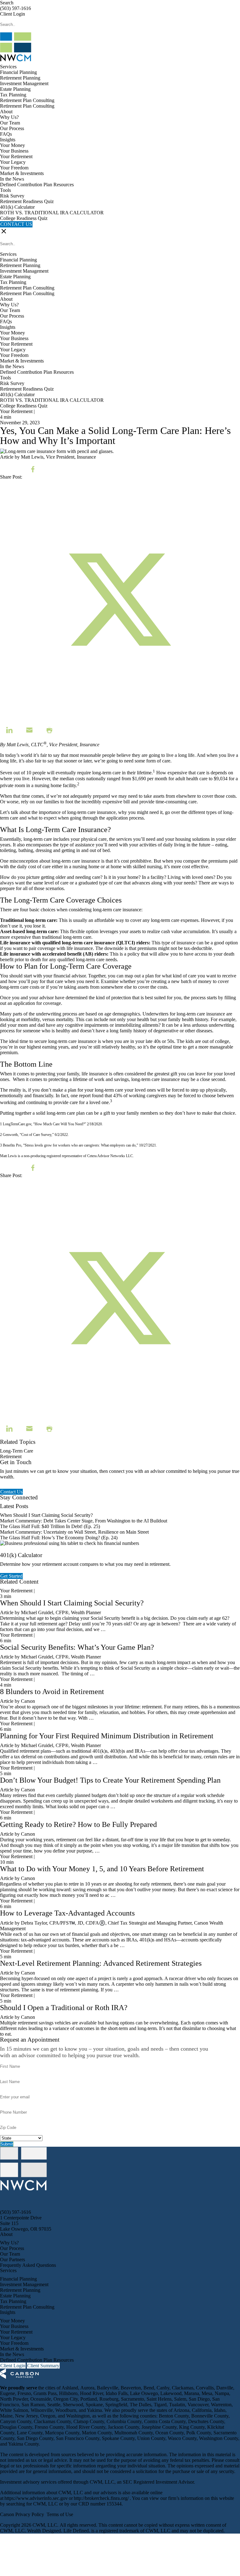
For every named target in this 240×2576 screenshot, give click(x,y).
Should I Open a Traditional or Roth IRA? (64, 2008)
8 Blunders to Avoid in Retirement (52, 1692)
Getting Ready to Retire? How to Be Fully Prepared (78, 1824)
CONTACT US (16, 224)
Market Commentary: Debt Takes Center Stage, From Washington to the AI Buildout (84, 1521)
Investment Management (24, 83)
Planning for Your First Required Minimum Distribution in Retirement (107, 1736)
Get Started (11, 1576)
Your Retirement (16, 156)
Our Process (12, 128)
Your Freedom (14, 168)
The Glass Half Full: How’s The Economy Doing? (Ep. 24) (59, 1538)
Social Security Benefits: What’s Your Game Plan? (78, 1647)
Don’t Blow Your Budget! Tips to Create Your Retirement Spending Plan (110, 1780)
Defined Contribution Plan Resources (37, 185)
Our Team (10, 123)
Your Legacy (13, 162)
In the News (12, 179)
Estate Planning (15, 89)
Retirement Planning (20, 78)
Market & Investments (22, 173)
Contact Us (11, 1492)
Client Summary (43, 2366)
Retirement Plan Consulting (27, 100)
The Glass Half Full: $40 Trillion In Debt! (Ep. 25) (50, 1526)
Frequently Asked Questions (28, 2265)
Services (8, 67)
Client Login (12, 14)
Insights (8, 140)
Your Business (14, 151)
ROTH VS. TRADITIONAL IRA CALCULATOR (52, 213)
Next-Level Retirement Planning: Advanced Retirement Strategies (101, 1963)
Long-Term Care (17, 1451)
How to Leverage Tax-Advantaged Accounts (67, 1913)
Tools (5, 190)
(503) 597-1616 (15, 8)
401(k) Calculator (17, 207)
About (6, 112)
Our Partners (12, 2259)
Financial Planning (18, 72)
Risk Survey (12, 196)
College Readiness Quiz (24, 218)
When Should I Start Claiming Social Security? (46, 1515)
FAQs (6, 134)
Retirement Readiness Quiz (27, 201)
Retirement (11, 1456)
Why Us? (9, 117)
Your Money (12, 145)
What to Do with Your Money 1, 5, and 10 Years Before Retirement (102, 1869)
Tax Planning (13, 95)
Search (7, 3)
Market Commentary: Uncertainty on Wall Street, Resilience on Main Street (74, 1532)
